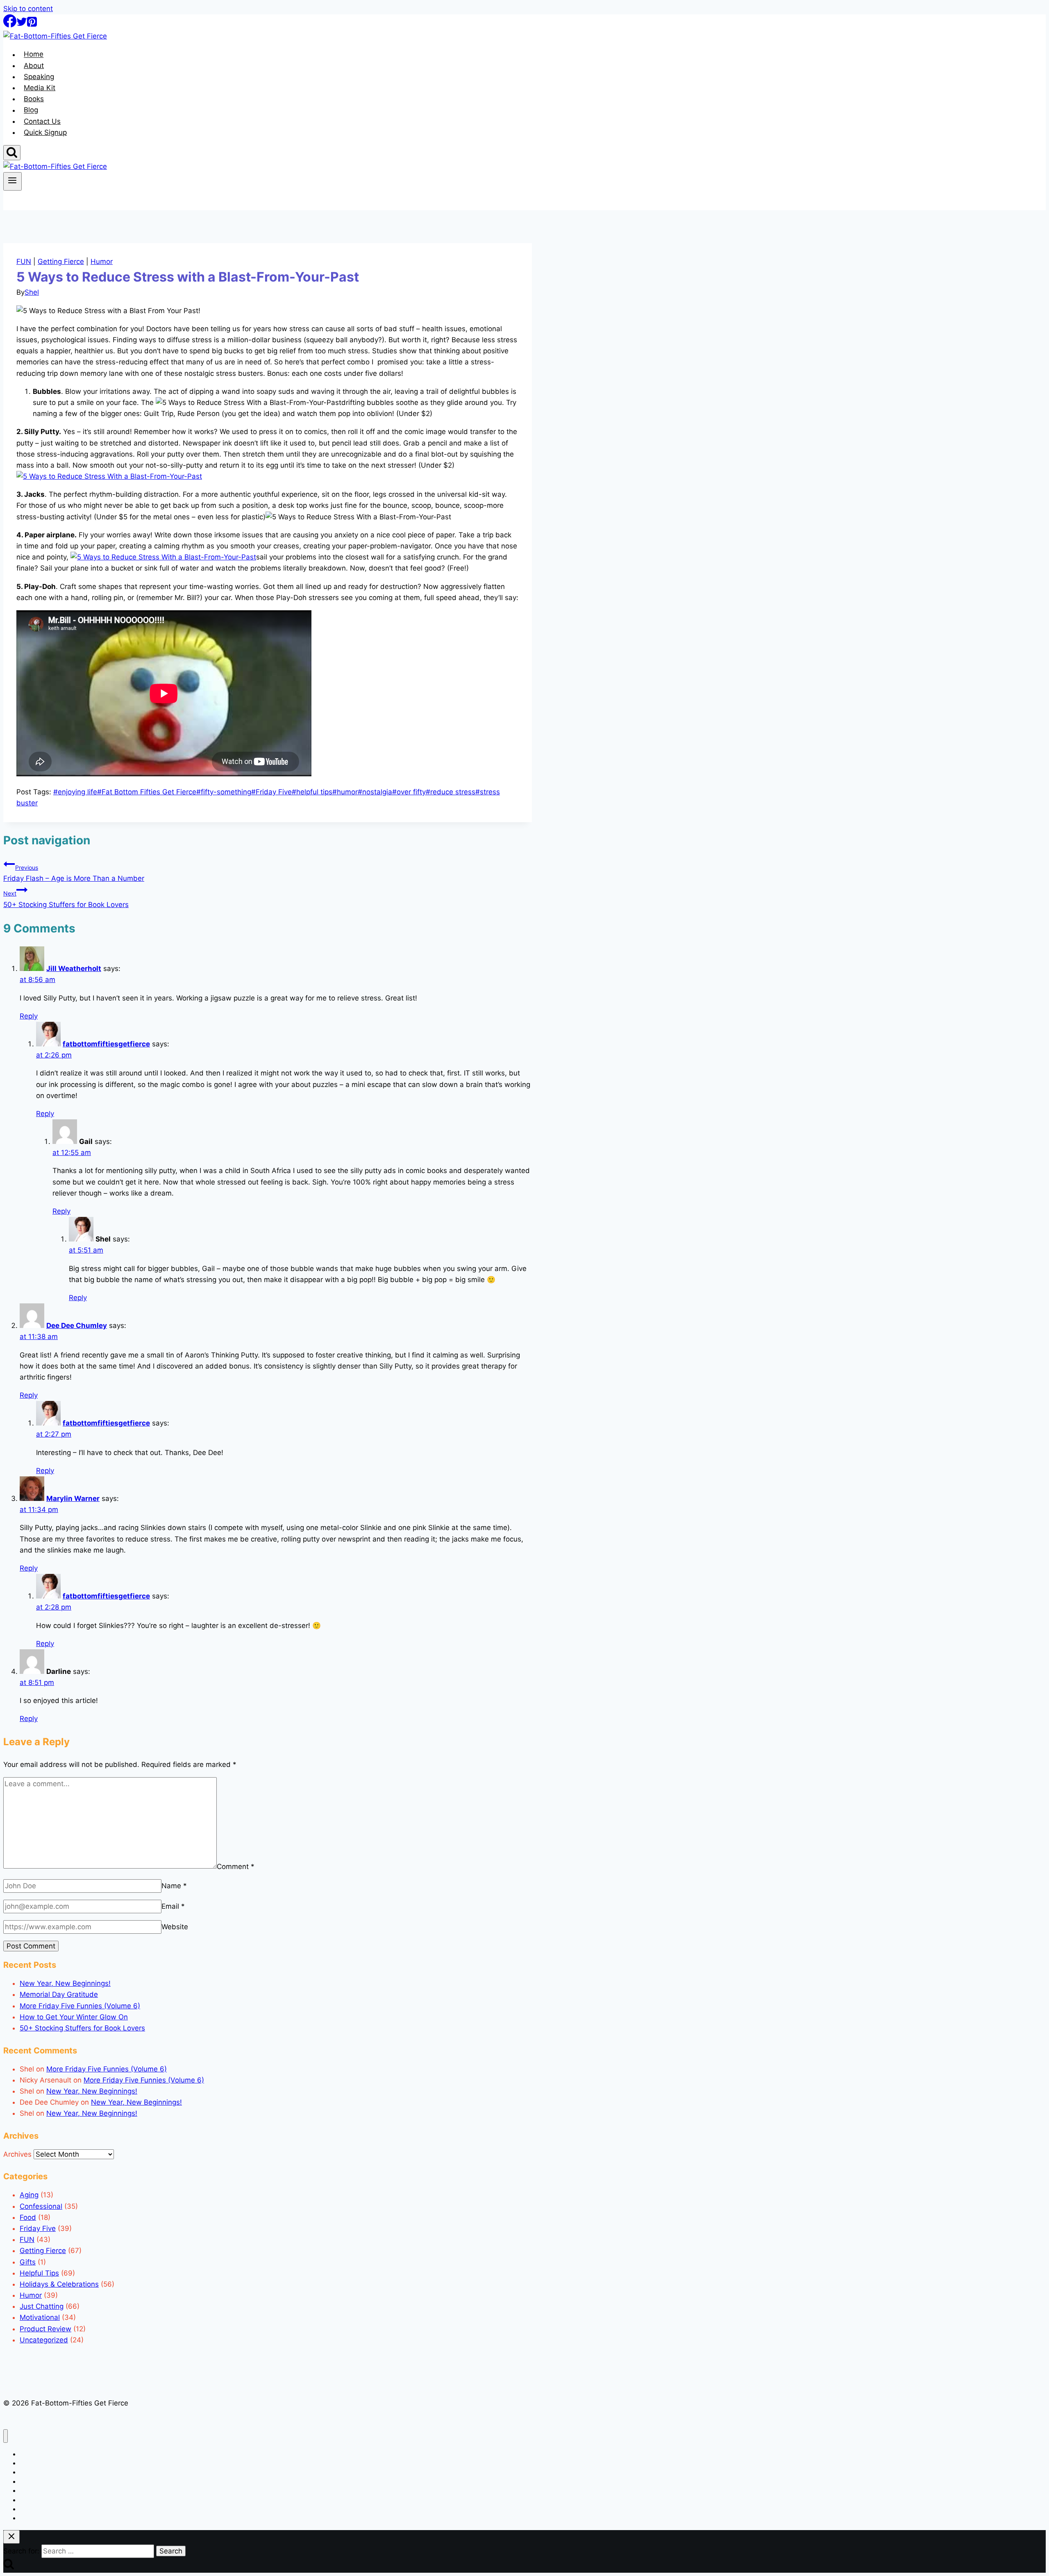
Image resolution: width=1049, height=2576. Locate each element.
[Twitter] (22, 25)
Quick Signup (45, 132)
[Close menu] (6, 2436)
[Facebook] (10, 25)
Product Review (45, 2329)
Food (28, 2217)
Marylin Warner (73, 1498)
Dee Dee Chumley (77, 1326)
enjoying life (75, 792)
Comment (236, 1866)
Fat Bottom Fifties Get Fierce (147, 792)
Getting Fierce (61, 261)
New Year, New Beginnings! (65, 1983)
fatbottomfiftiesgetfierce (106, 1044)
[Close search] (11, 2537)
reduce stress (451, 792)
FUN (24, 261)
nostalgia (375, 792)
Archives (17, 2154)
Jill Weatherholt (74, 969)
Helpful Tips (39, 2273)
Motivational (40, 2317)
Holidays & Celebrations (59, 2284)
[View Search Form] (12, 153)
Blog (31, 110)
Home (34, 55)
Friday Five (271, 792)
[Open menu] (12, 181)
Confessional (41, 2206)
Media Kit (40, 88)
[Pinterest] (32, 25)
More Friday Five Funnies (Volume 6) (80, 2006)
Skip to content (28, 9)
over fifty (409, 792)
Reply (29, 1016)
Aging (29, 2195)
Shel (32, 292)
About (34, 66)
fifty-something (224, 792)
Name (174, 1886)
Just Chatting (42, 2306)
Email (173, 1906)
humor (345, 792)
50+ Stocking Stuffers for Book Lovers (66, 899)
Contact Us (42, 121)
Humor (102, 261)
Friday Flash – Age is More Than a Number (74, 873)
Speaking (39, 77)
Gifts (28, 2262)
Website (175, 1927)
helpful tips (312, 792)
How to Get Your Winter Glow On (74, 2017)
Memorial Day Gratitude (59, 1994)
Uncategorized (44, 2340)
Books (34, 99)
